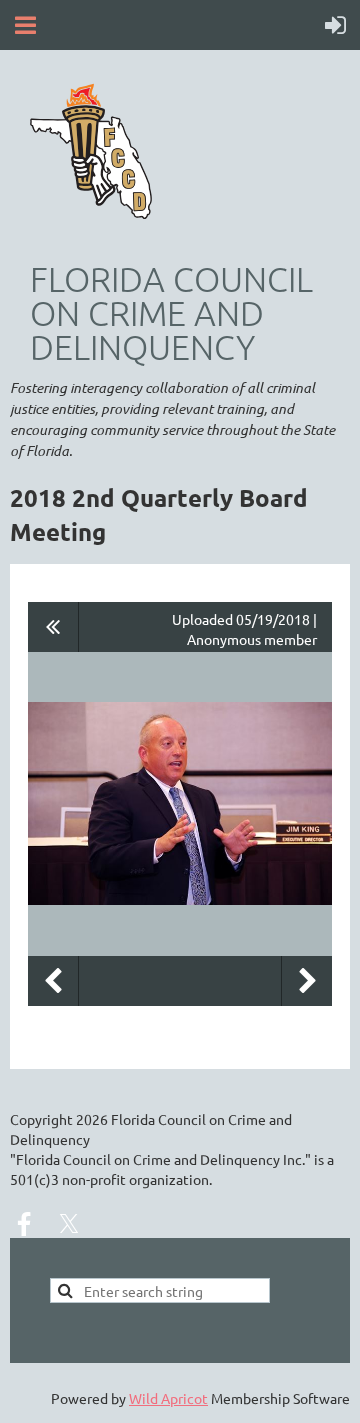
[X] (69, 1224)
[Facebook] (24, 1224)
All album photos (53, 627)
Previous (53, 981)
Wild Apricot (168, 1398)
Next (307, 981)
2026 (92, 1119)
